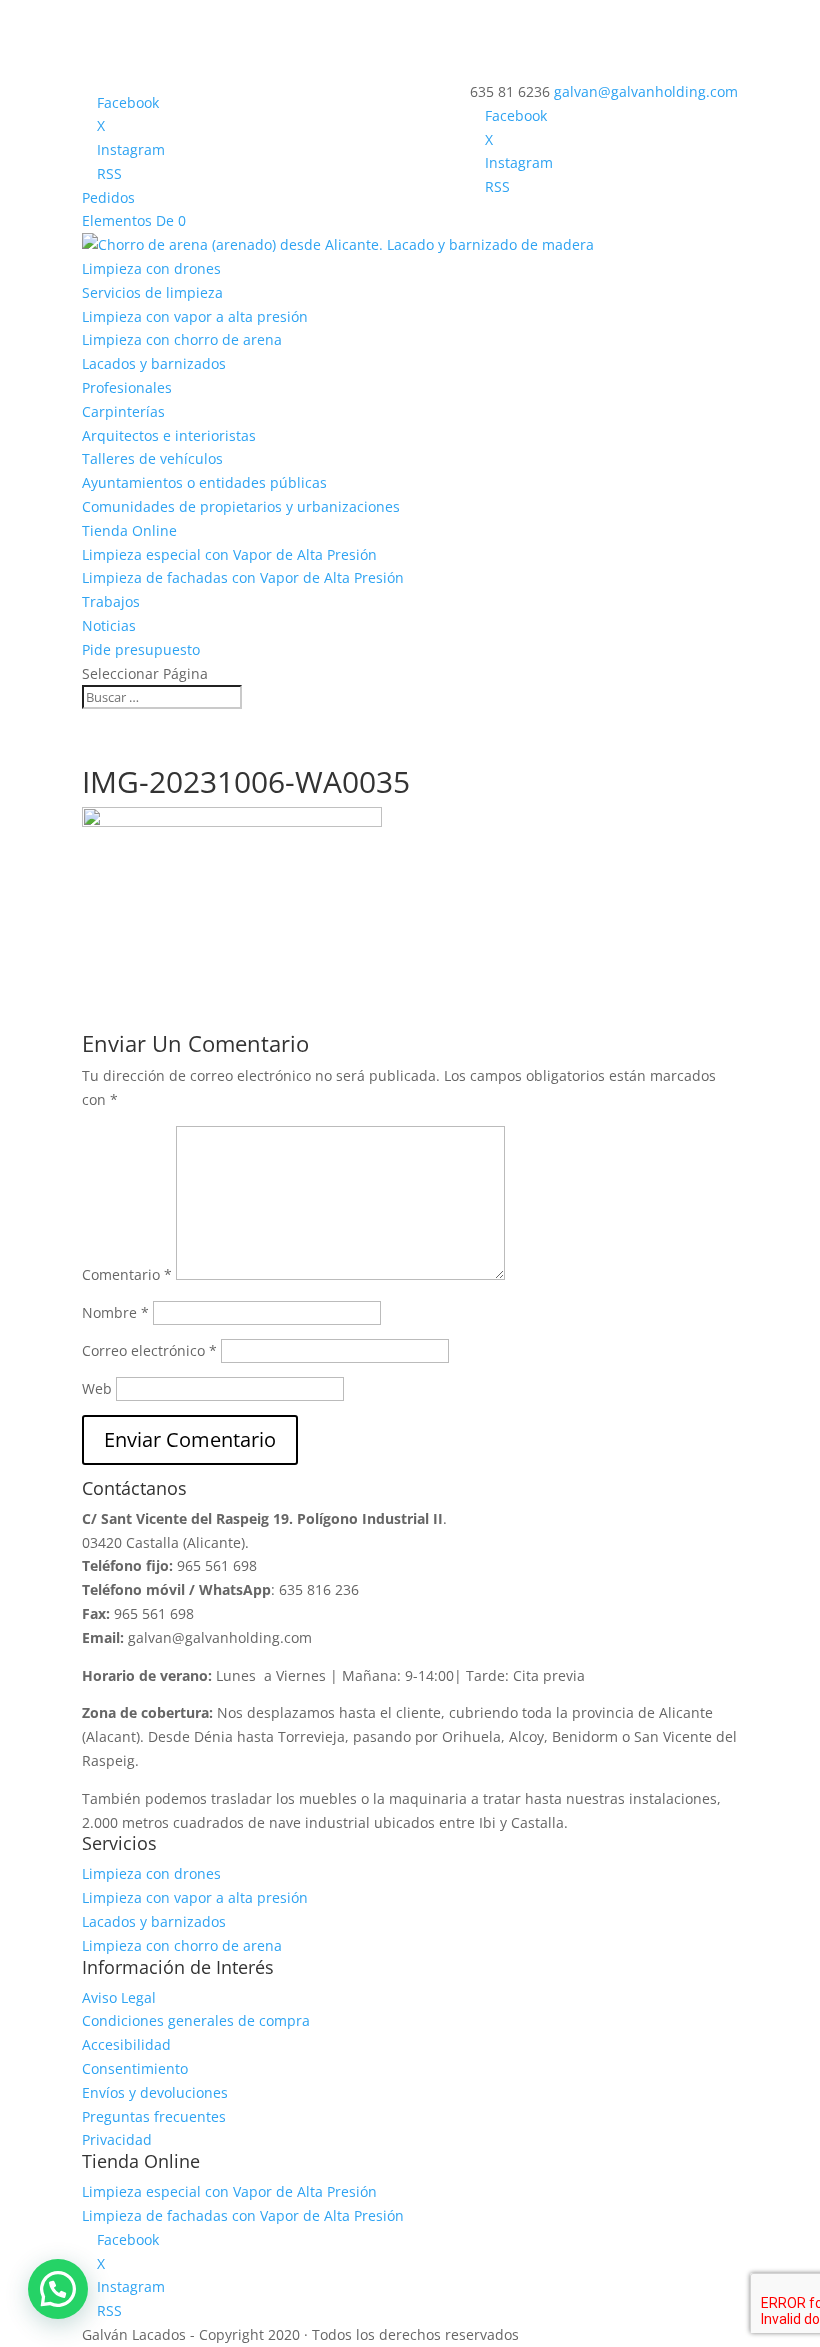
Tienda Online (129, 530)
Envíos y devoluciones (155, 2092)
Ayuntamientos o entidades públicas (204, 482)
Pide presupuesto (141, 649)
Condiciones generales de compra (196, 2020)
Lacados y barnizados (154, 363)
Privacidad (117, 2139)
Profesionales (127, 387)
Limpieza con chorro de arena (182, 339)
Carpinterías (123, 411)
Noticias (109, 625)
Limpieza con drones (151, 268)
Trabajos (111, 601)
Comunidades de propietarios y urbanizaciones (241, 506)
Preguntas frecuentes (154, 2116)
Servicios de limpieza (152, 292)
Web (97, 1388)
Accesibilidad (126, 2044)
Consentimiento (135, 2068)
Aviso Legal (119, 1997)
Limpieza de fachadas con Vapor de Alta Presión (243, 577)
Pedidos (108, 197)
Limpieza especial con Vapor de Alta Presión (229, 554)
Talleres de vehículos (152, 458)
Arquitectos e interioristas (169, 435)
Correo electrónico (149, 1350)
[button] (58, 2289)
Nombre (115, 1312)
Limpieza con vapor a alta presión (195, 316)
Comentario (127, 1274)
